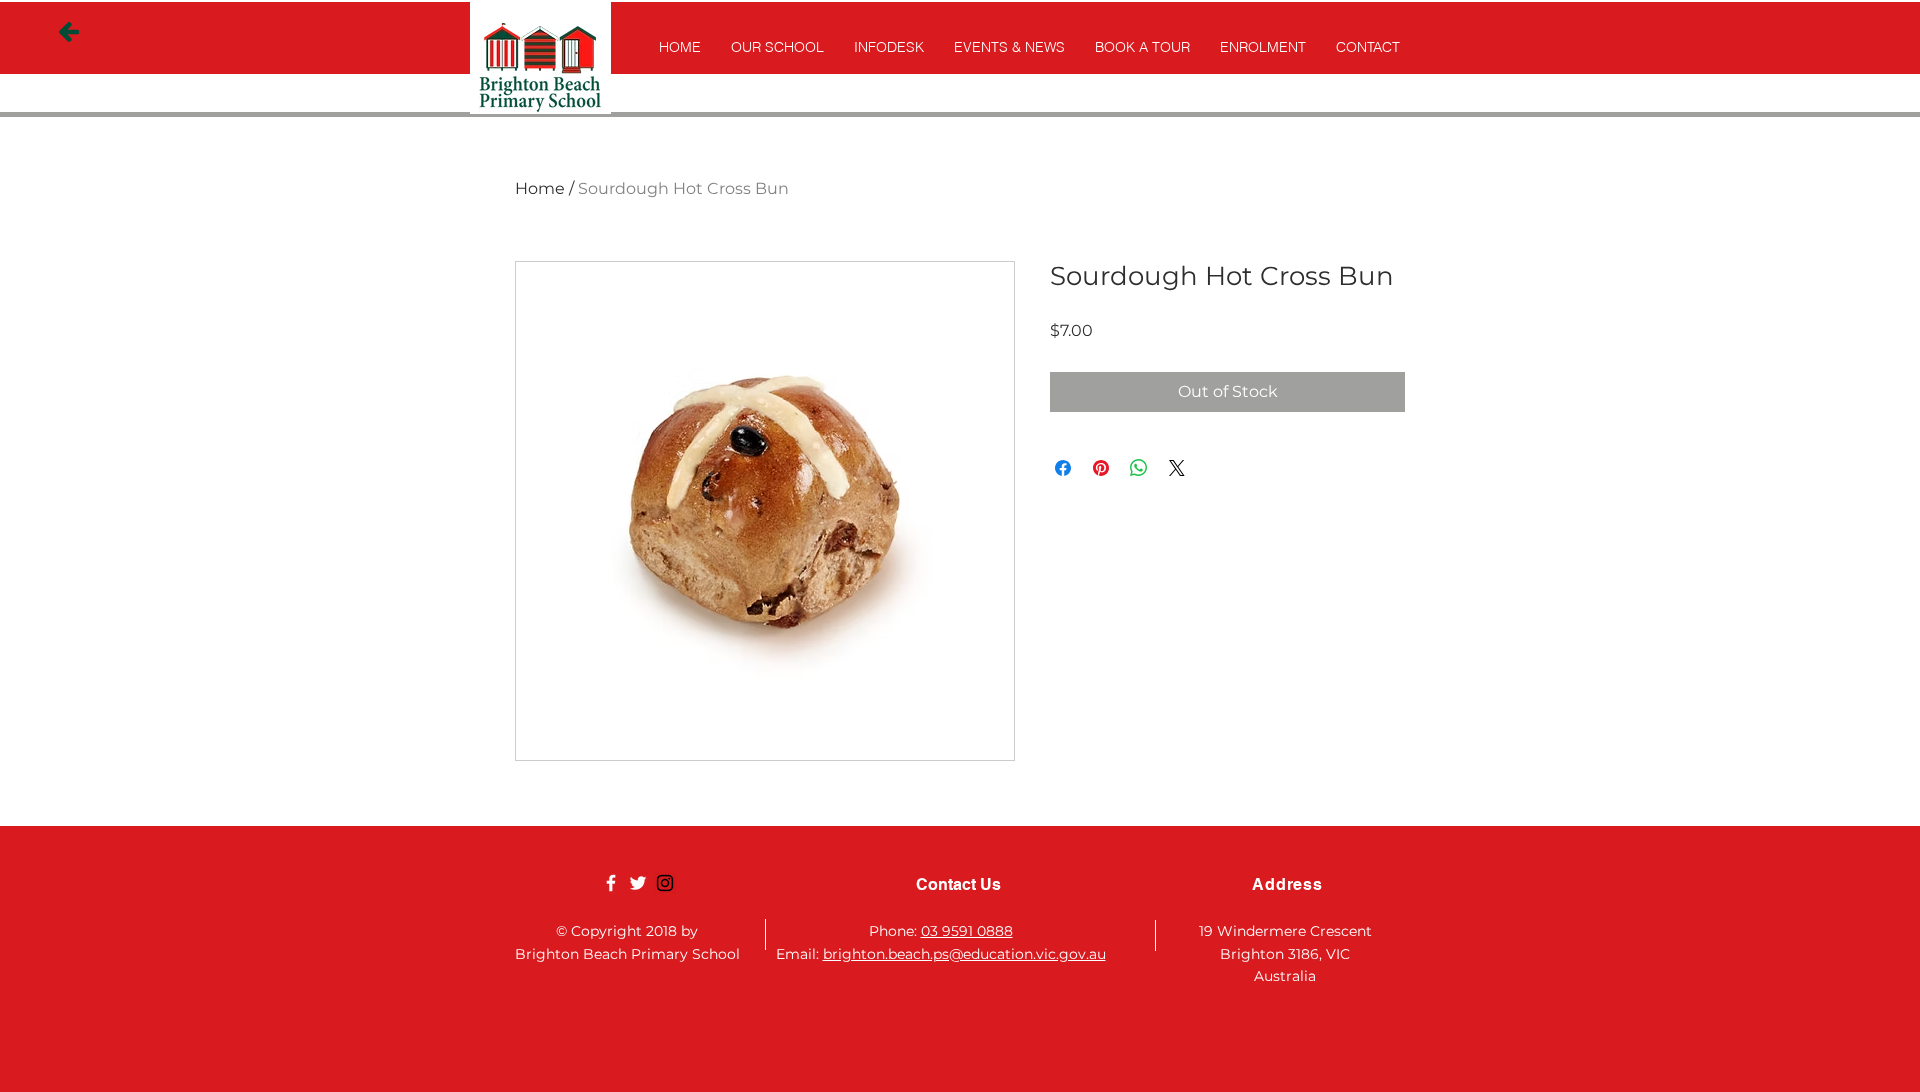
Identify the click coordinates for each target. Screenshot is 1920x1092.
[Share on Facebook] (1063, 468)
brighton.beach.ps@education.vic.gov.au (964, 954)
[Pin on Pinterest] (1101, 468)
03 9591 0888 (967, 931)
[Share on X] (1177, 468)
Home (540, 188)
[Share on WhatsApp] (1139, 468)
